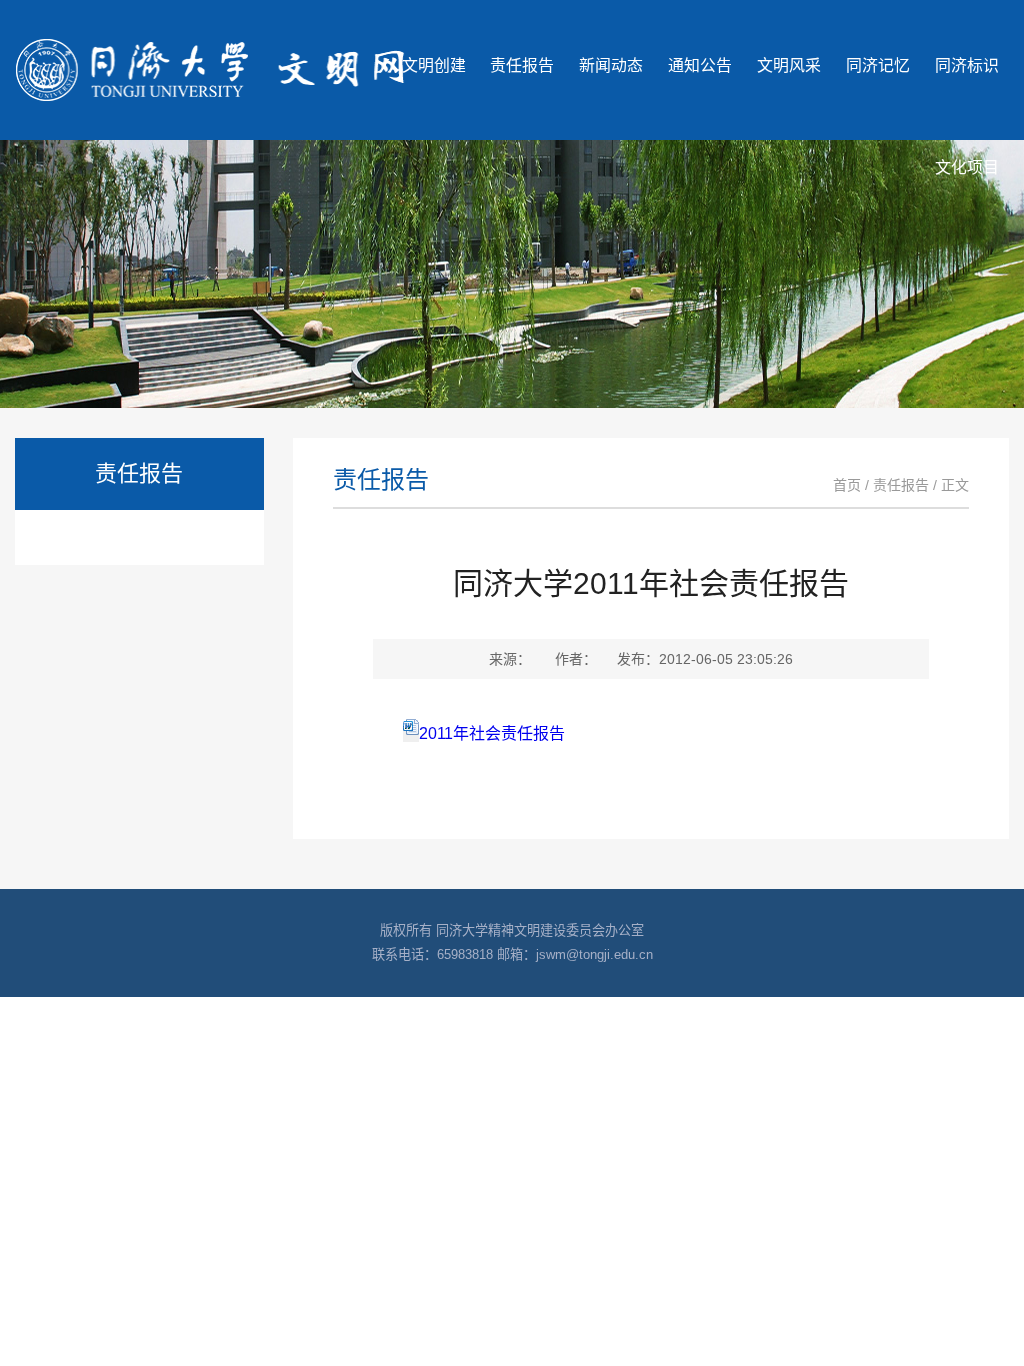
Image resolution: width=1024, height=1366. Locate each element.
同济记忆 (878, 65)
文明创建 (434, 65)
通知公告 (700, 65)
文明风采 (789, 65)
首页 (847, 485)
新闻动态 (611, 65)
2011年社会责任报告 (492, 733)
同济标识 (967, 65)
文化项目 (967, 167)
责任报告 (522, 65)
